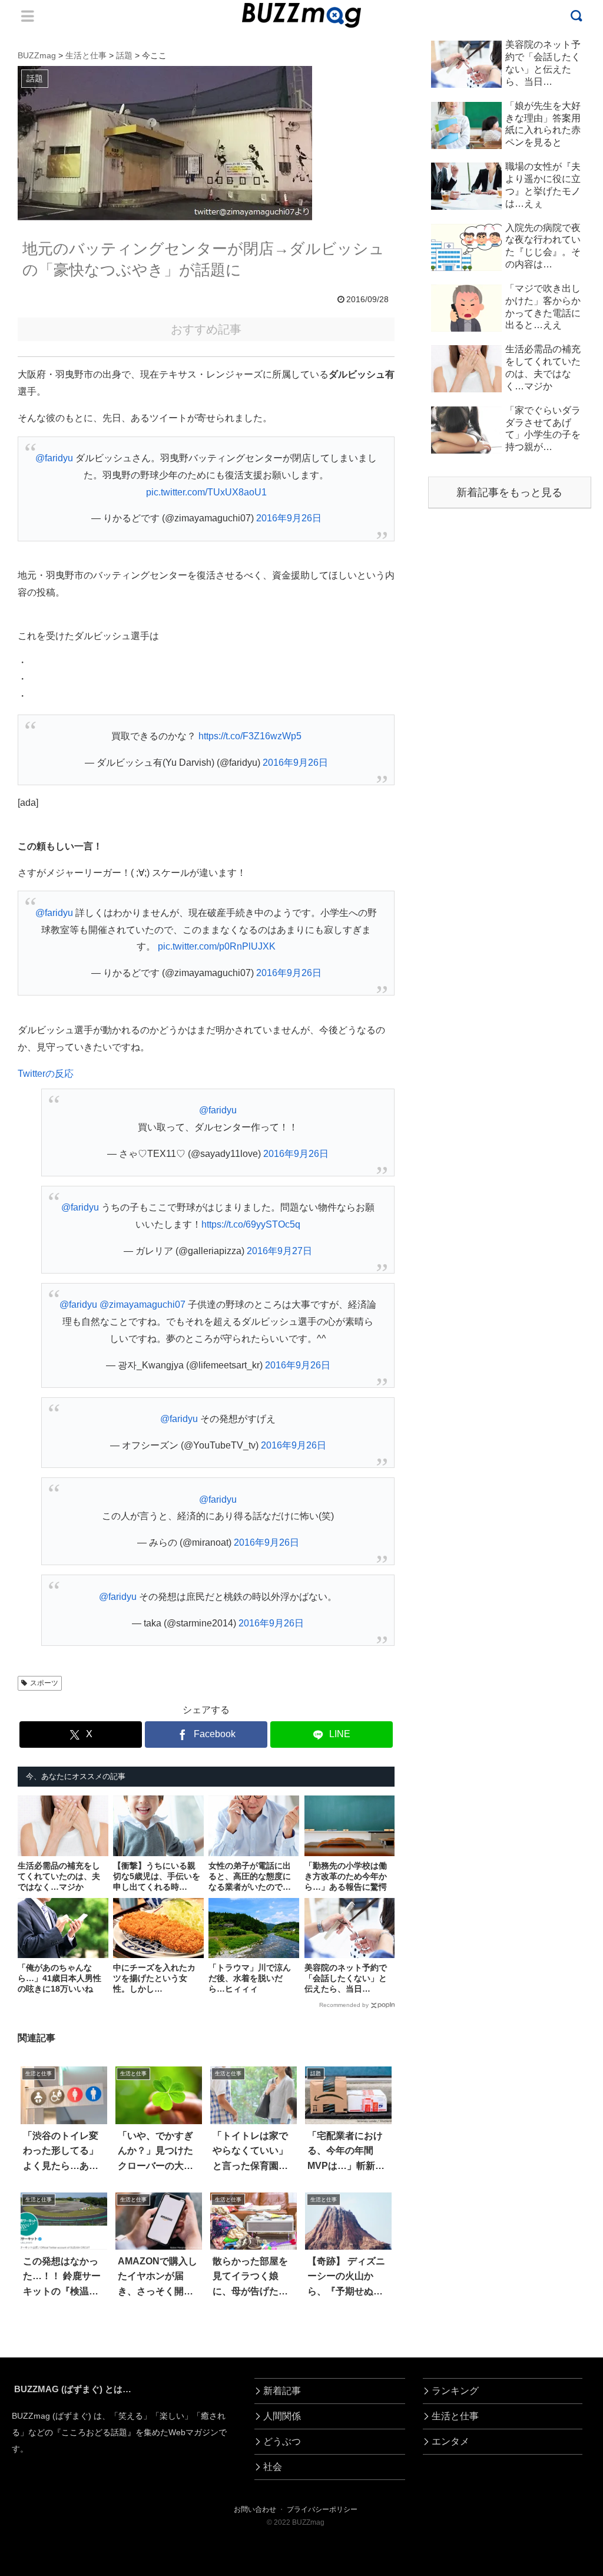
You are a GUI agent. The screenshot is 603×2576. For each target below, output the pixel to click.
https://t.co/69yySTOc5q (251, 1224)
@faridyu (54, 458)
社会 (273, 2467)
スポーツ (44, 1683)
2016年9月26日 (289, 518)
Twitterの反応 (46, 1074)
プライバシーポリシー (322, 2509)
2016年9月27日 (279, 1251)
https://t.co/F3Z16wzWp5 (250, 736)
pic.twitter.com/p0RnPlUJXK (217, 946)
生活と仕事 (455, 2416)
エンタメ (450, 2441)
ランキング (455, 2391)
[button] (39, 2082)
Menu (28, 16)
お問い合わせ (255, 2509)
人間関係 (282, 2416)
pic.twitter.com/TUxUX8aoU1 (206, 492)
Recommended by (344, 2005)
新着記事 (282, 2391)
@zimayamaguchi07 (143, 1304)
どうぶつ (282, 2441)
